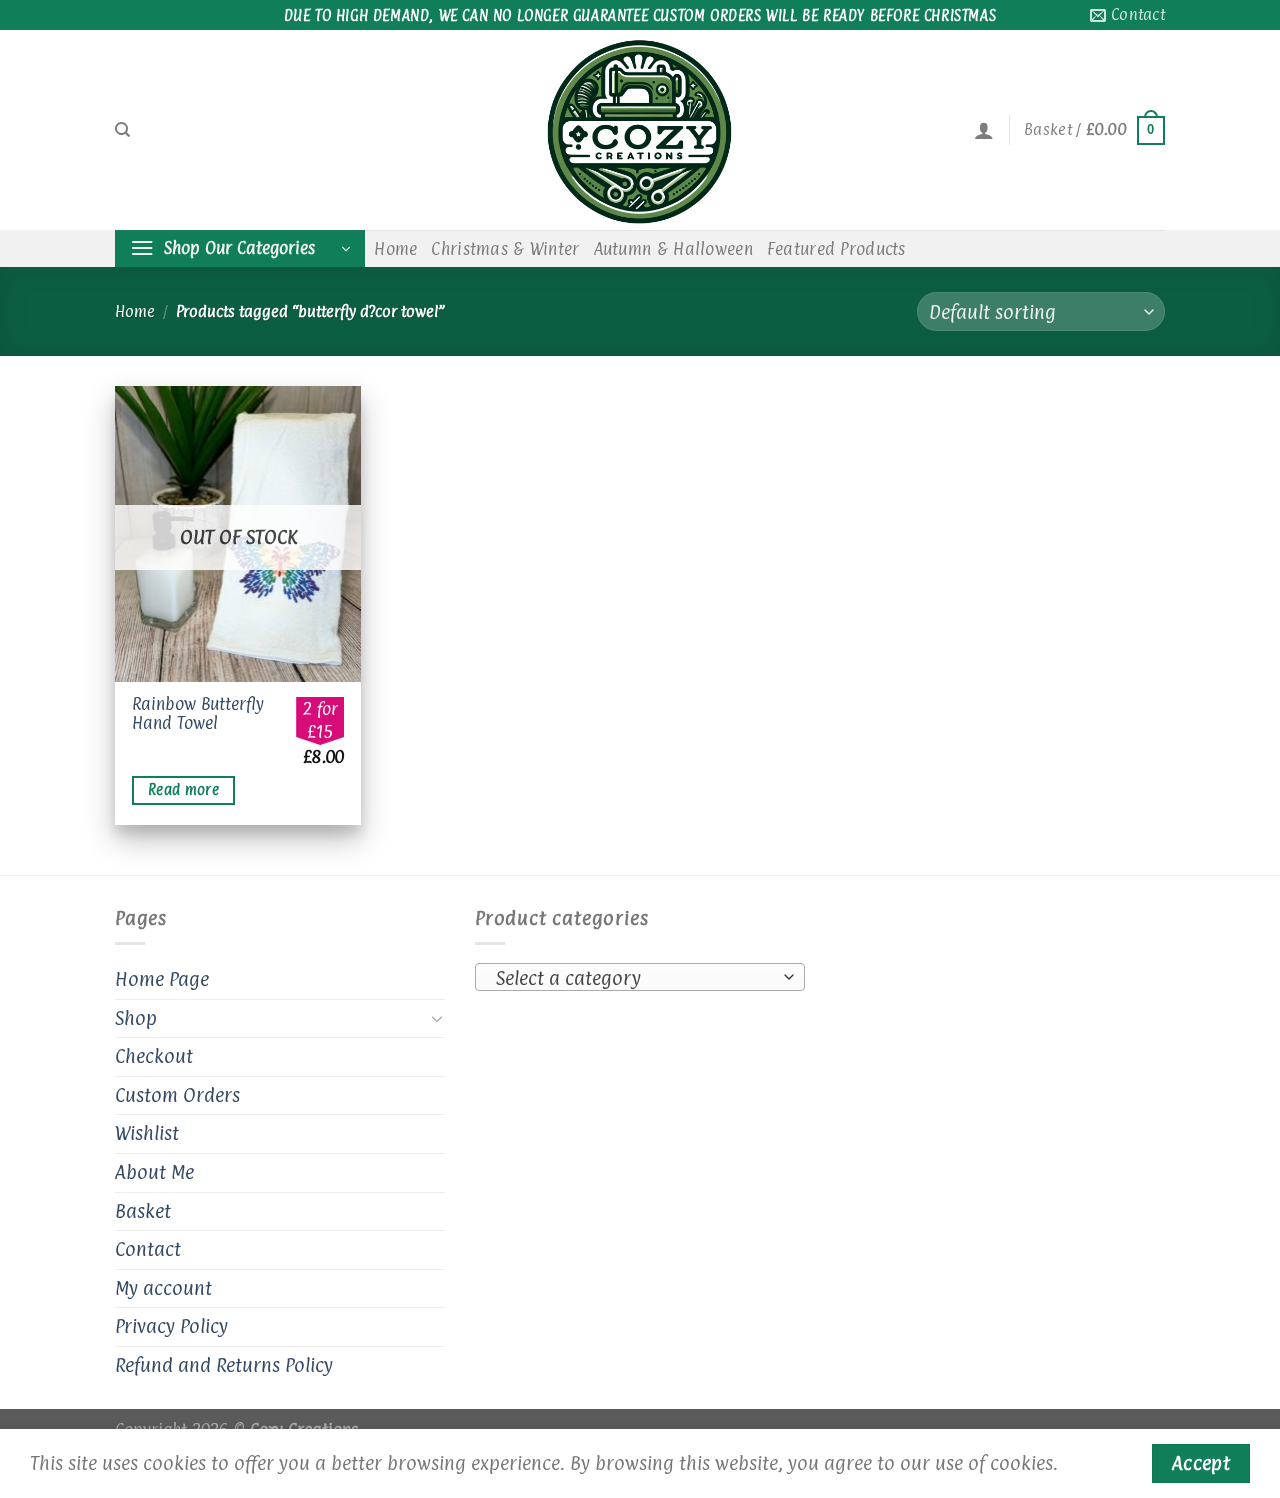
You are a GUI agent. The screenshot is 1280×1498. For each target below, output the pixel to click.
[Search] (122, 130)
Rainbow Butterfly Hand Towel (198, 713)
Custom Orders (177, 1095)
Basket (143, 1211)
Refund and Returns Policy (224, 1365)
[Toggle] (437, 1018)
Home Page (162, 979)
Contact (148, 1249)
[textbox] (635, 978)
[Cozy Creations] (640, 130)
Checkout (154, 1056)
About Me (154, 1172)
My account (163, 1288)
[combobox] (640, 977)
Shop (136, 1018)
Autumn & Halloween (673, 249)
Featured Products (836, 249)
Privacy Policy (171, 1326)
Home (395, 249)
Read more (183, 790)
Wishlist (147, 1133)
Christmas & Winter (505, 249)
